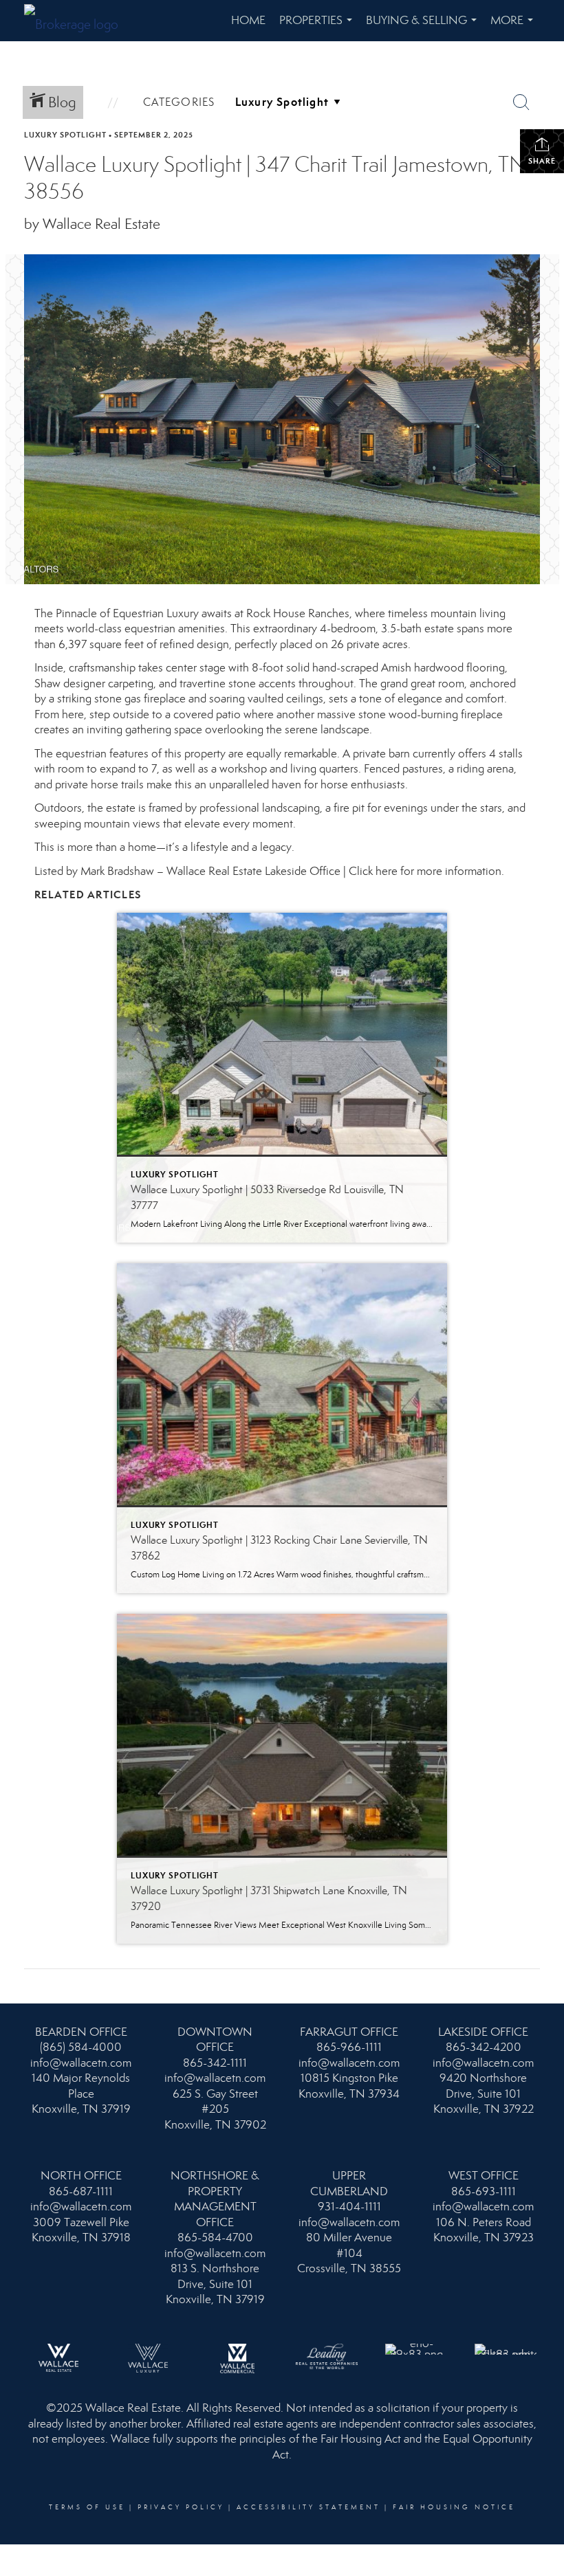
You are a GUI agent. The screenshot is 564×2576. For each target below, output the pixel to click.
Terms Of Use (87, 2507)
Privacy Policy (181, 2507)
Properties (318, 27)
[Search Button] (521, 102)
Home (248, 20)
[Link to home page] (78, 21)
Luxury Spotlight (65, 135)
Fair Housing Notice (454, 2507)
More (514, 27)
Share (542, 161)
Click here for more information (425, 871)
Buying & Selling (424, 27)
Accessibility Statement (308, 2507)
